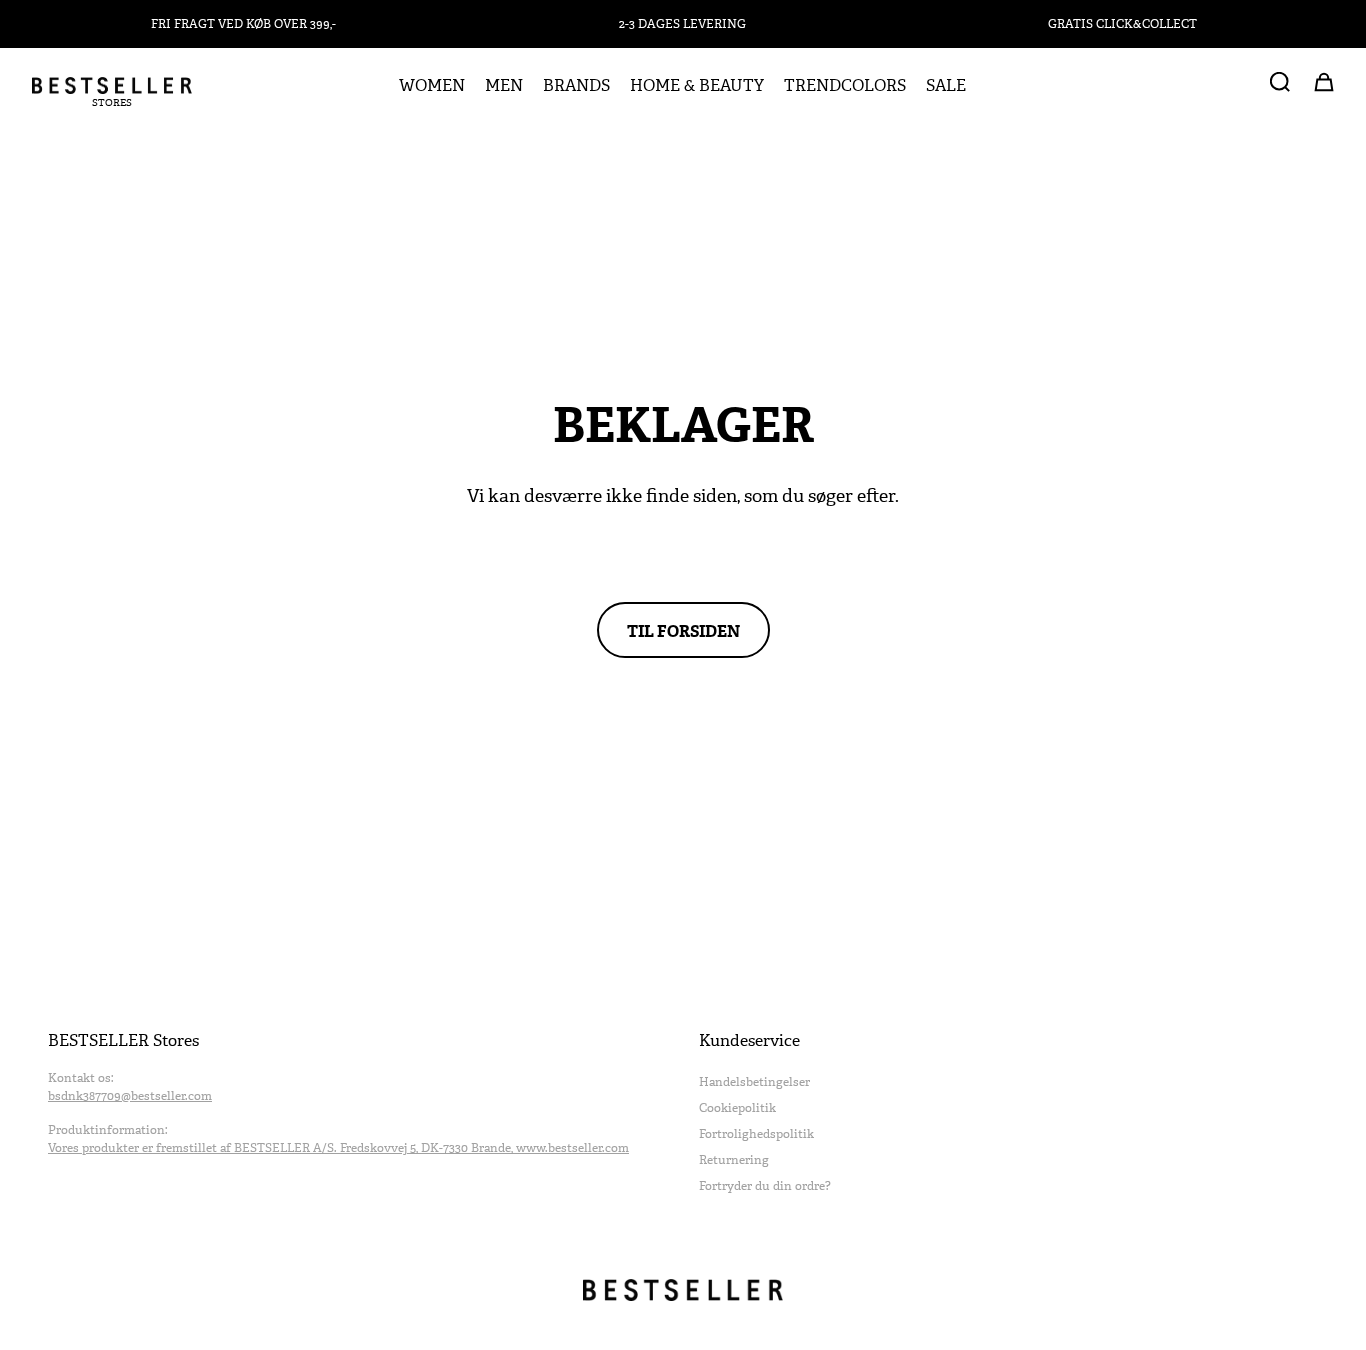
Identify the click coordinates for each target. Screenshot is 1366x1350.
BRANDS (576, 86)
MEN (504, 86)
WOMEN (432, 86)
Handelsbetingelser (754, 1082)
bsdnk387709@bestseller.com (130, 1096)
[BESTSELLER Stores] (112, 86)
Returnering (734, 1160)
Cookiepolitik (737, 1108)
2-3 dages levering (682, 24)
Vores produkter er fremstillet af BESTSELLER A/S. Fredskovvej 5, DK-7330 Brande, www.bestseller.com (338, 1148)
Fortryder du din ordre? (765, 1186)
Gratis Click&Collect (1122, 24)
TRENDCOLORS (845, 86)
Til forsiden (683, 630)
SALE (946, 86)
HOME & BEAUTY (697, 86)
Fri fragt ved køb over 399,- (243, 24)
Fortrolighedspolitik (756, 1134)
